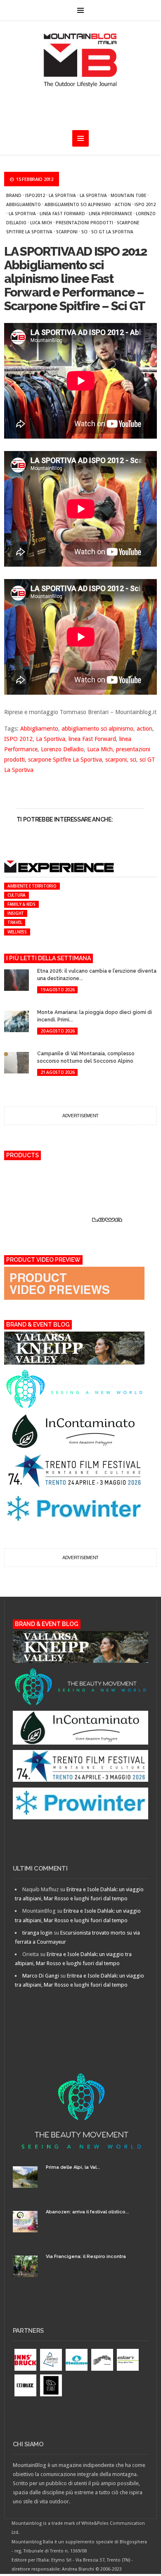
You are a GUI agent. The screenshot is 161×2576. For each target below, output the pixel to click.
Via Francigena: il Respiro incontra (86, 2257)
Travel (15, 922)
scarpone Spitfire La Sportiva (65, 760)
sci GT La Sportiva (112, 232)
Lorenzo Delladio (62, 749)
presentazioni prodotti (84, 223)
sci (84, 232)
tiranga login (37, 1933)
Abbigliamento (24, 204)
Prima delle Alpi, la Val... (73, 2167)
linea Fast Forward (62, 214)
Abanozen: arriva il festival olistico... (88, 2212)
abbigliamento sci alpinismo (78, 204)
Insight (16, 913)
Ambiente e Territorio (32, 886)
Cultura (17, 895)
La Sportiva (62, 195)
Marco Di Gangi (41, 1976)
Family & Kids (21, 904)
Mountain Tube (128, 195)
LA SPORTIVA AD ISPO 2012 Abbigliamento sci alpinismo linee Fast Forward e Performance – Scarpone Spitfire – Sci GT (76, 279)
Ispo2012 (35, 195)
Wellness (17, 932)
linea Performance (110, 214)
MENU (80, 10)
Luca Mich (41, 223)
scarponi (67, 232)
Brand (14, 195)
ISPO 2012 (145, 204)
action (123, 204)
